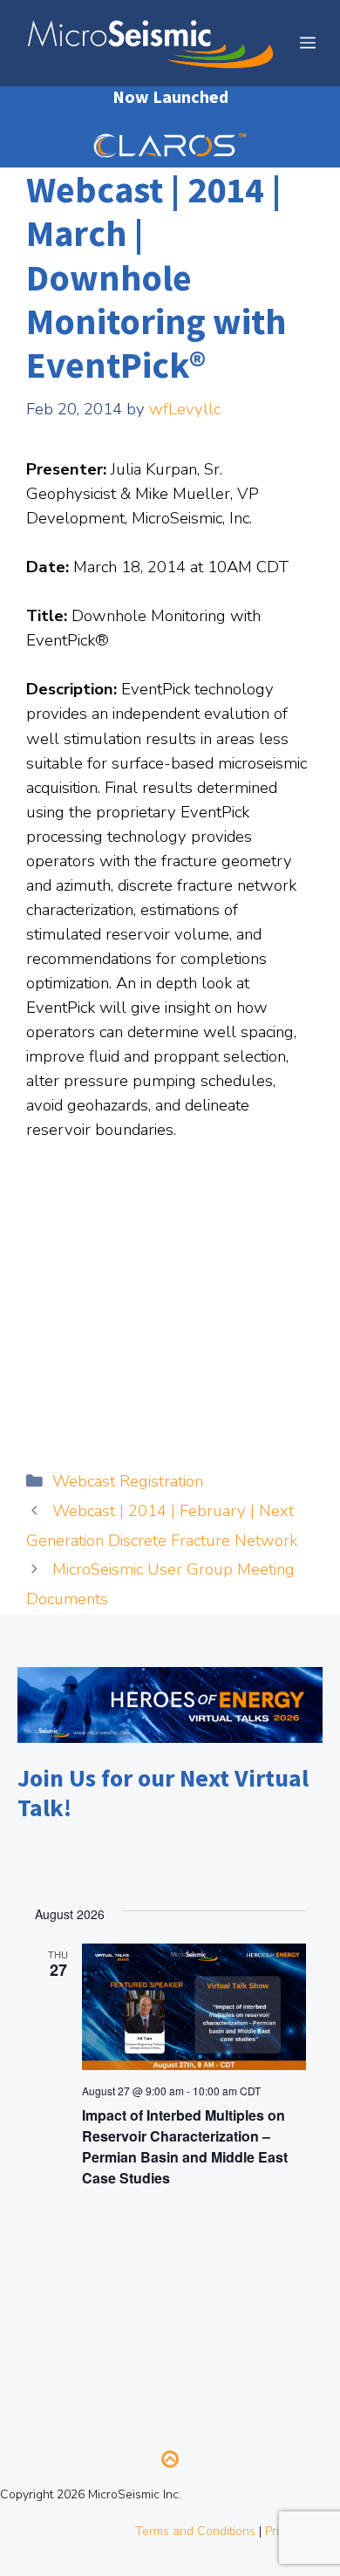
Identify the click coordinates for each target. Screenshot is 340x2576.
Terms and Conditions (195, 2531)
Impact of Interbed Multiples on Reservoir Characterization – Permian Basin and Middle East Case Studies (185, 2146)
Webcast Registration (128, 1481)
